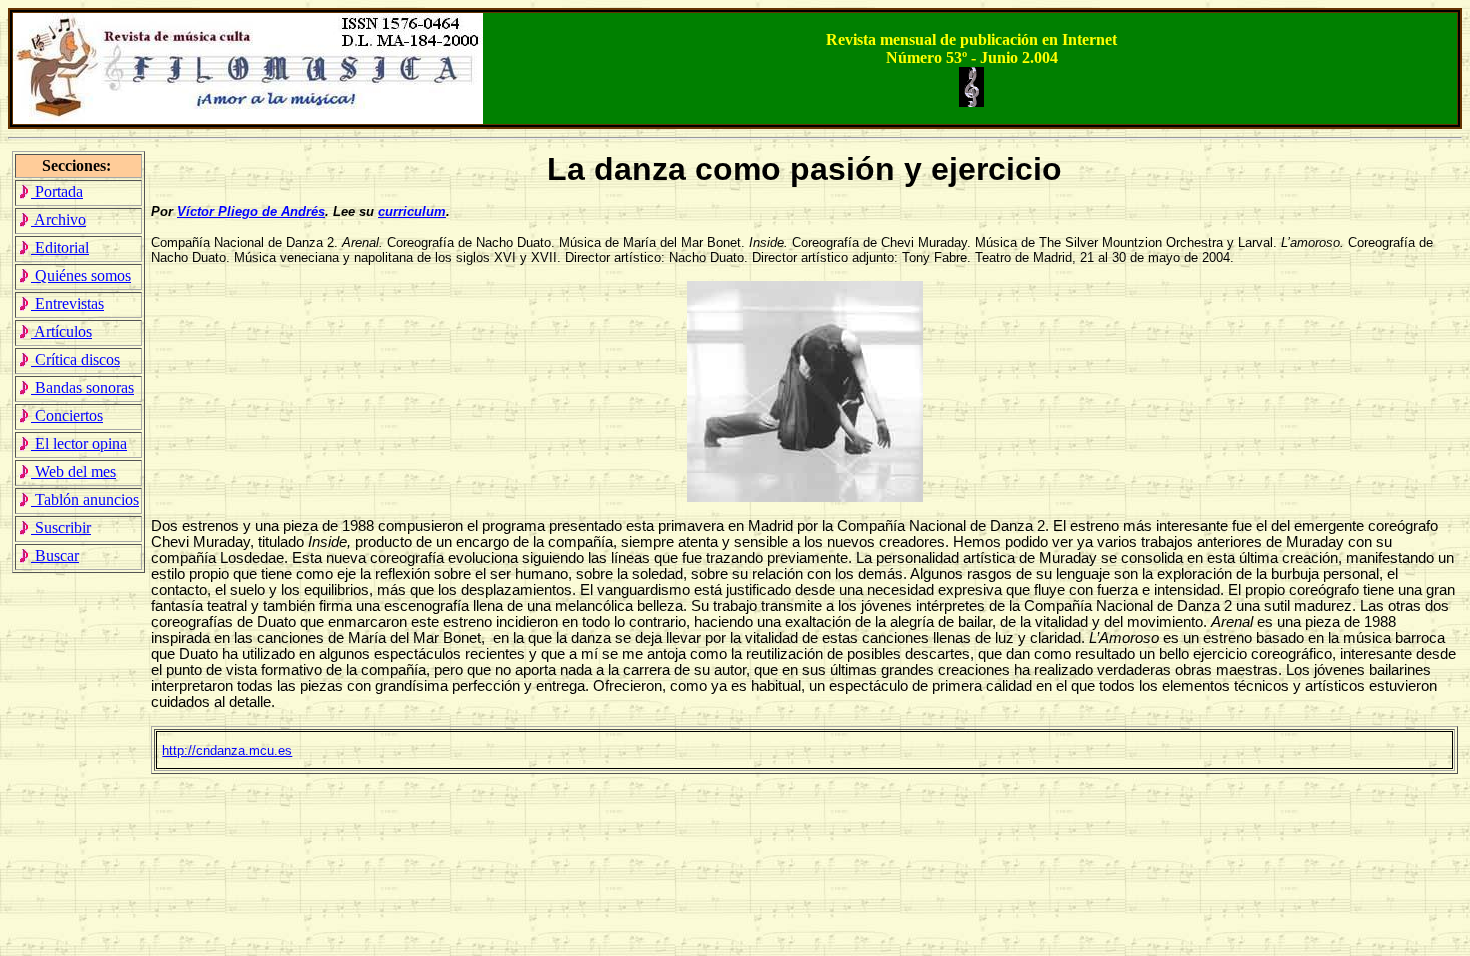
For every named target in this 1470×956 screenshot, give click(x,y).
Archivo (58, 219)
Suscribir (61, 527)
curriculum (412, 211)
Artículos (61, 331)
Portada (57, 191)
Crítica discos (75, 359)
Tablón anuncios (85, 499)
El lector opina (79, 443)
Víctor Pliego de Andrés (251, 211)
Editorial (60, 247)
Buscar (55, 555)
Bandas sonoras (82, 387)
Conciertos (67, 415)
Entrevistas (67, 303)
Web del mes (73, 471)
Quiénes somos (81, 275)
